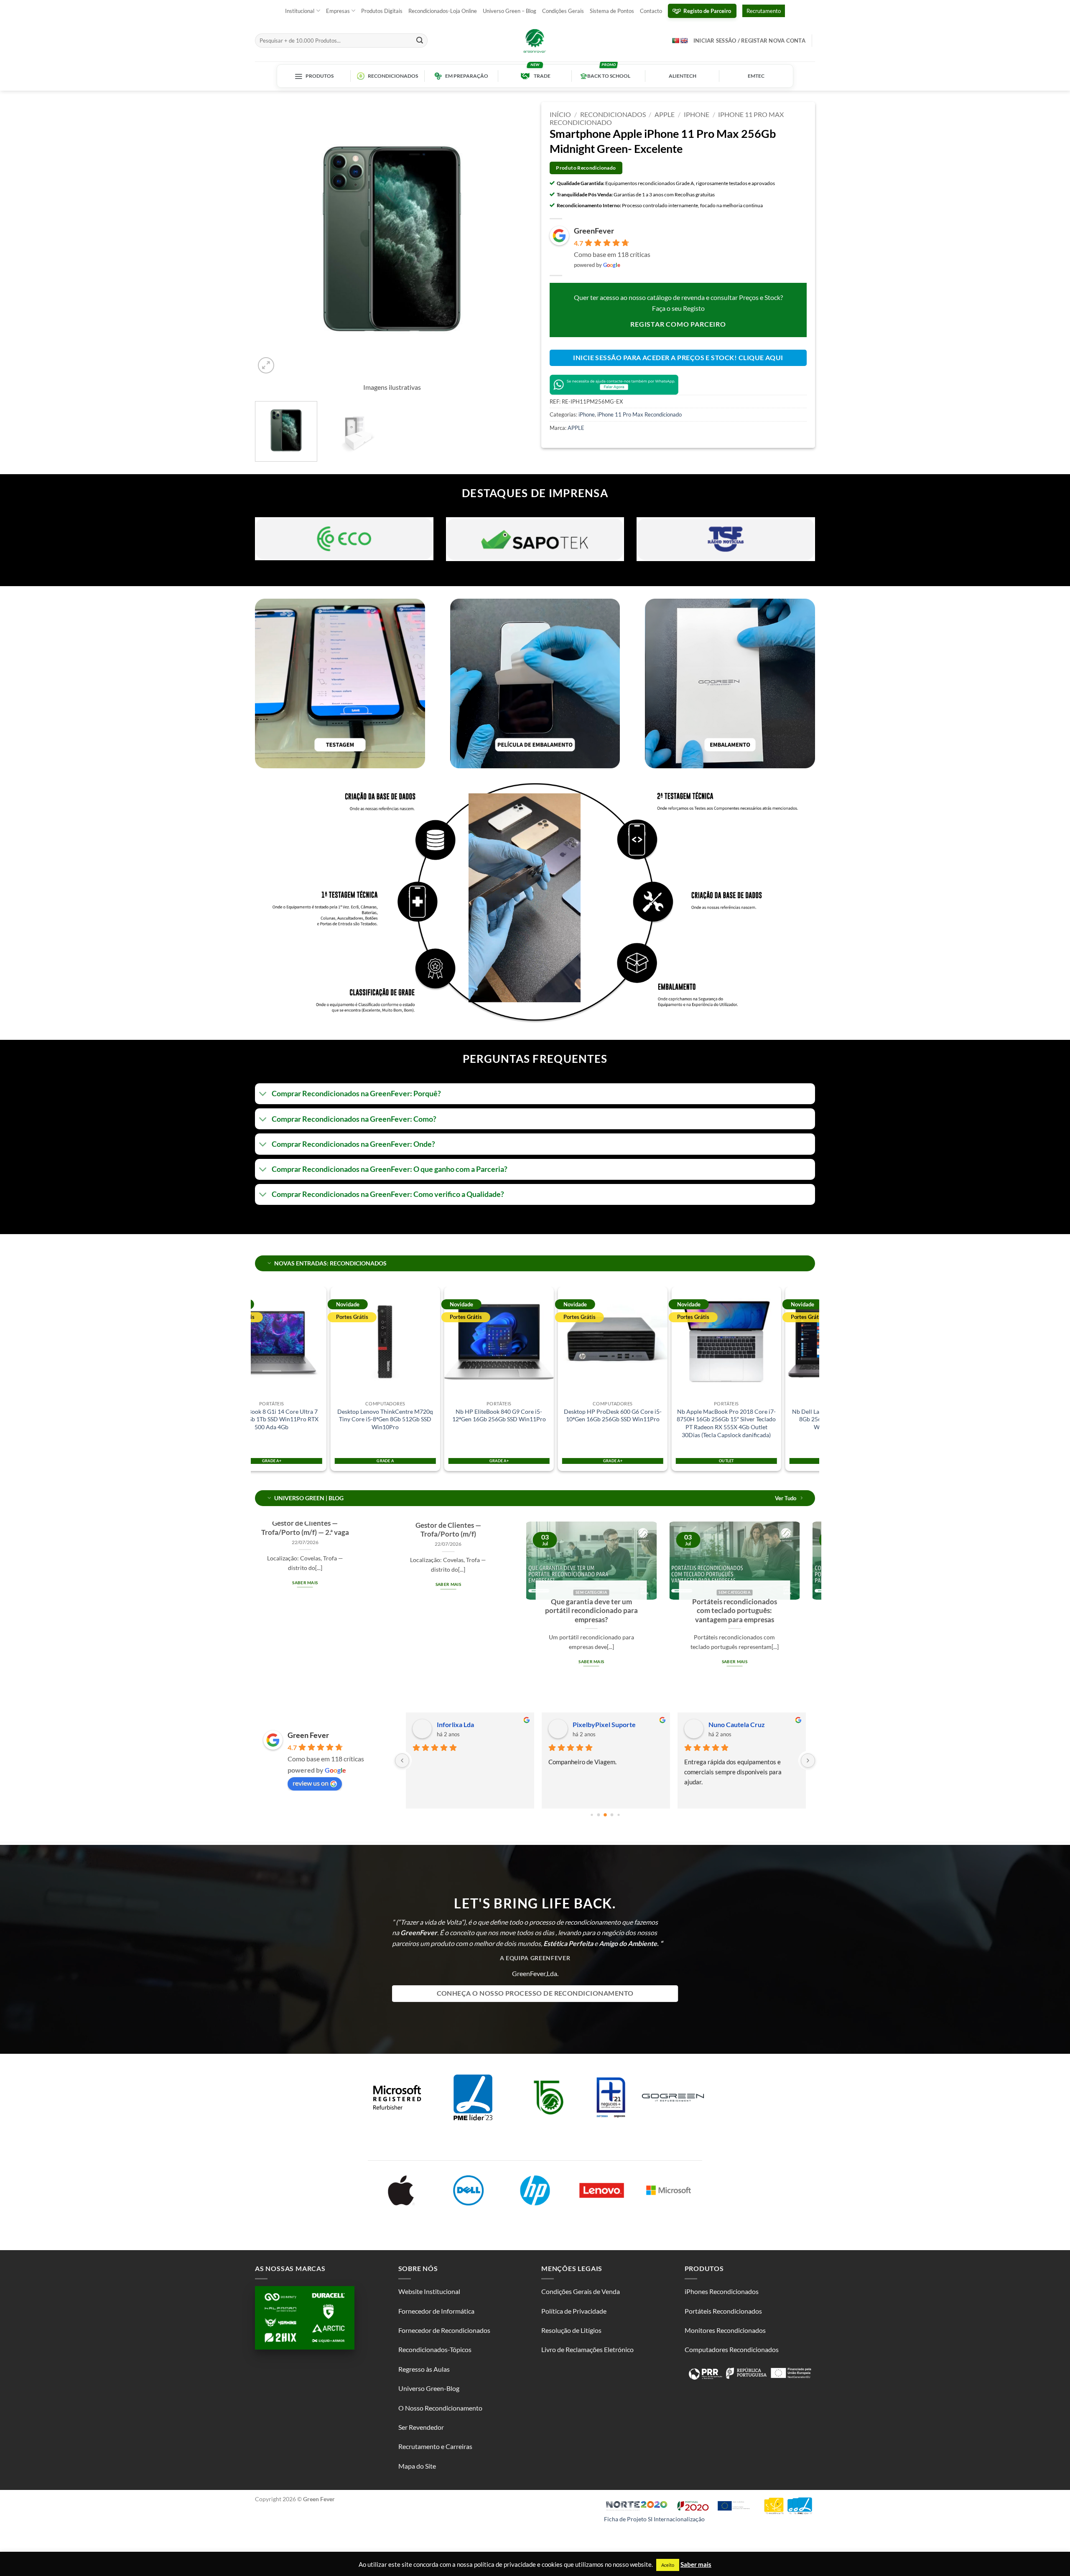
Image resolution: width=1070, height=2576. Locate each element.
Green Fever (308, 1735)
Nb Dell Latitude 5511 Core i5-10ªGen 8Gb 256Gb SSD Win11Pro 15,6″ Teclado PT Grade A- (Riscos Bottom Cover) (636, 1423)
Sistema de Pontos (612, 11)
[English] (684, 41)
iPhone (697, 114)
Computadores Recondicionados (732, 2349)
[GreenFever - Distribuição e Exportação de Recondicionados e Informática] (535, 41)
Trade (542, 76)
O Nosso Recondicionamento (440, 2408)
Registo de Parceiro (707, 11)
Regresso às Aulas (424, 2369)
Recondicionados (393, 76)
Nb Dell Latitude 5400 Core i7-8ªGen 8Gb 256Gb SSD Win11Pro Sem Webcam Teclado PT (522, 1419)
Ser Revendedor (421, 2427)
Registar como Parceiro (678, 324)
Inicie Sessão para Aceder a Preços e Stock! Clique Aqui (678, 358)
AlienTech (683, 76)
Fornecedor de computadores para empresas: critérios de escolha (664, 1611)
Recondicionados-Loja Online (443, 11)
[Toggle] (263, 1095)
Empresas (338, 11)
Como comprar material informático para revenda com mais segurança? (808, 1611)
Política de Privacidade (574, 2311)
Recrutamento (764, 11)
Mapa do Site (417, 2466)
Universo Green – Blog (510, 11)
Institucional (300, 11)
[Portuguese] (675, 40)
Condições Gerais (563, 11)
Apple (665, 114)
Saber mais (378, 1661)
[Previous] (271, 239)
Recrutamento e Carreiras (435, 2446)
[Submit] (420, 41)
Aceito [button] (668, 2565)
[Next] (513, 239)
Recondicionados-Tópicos (435, 2349)
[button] (266, 365)
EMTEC (756, 76)
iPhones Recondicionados (722, 2291)
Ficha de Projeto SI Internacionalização (654, 2519)
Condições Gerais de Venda (581, 2291)
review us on (311, 1783)
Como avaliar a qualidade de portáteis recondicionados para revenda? (378, 1611)
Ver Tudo (786, 1498)
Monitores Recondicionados (725, 2330)
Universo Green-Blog (429, 2388)
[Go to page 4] (592, 1815)
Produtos (320, 76)
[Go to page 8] (618, 1815)
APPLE (576, 428)
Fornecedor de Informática (436, 2311)
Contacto (651, 11)
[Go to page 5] (598, 1815)
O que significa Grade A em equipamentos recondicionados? (521, 1611)
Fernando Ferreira (735, 1724)
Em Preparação (467, 76)
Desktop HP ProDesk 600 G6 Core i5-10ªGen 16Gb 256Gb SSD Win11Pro (295, 1415)
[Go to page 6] (605, 1815)
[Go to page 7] (612, 1815)
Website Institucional (429, 2291)
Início (560, 114)
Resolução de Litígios (571, 2330)
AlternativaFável (461, 1724)
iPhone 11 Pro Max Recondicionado (639, 414)
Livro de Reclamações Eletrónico (587, 2349)
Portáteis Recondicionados (723, 2311)
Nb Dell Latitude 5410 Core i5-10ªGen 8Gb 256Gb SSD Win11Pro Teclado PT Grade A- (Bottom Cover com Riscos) (750, 1419)
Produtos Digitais (382, 11)
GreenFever (594, 231)
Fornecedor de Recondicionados (444, 2330)
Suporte (584, 1724)
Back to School (609, 76)
